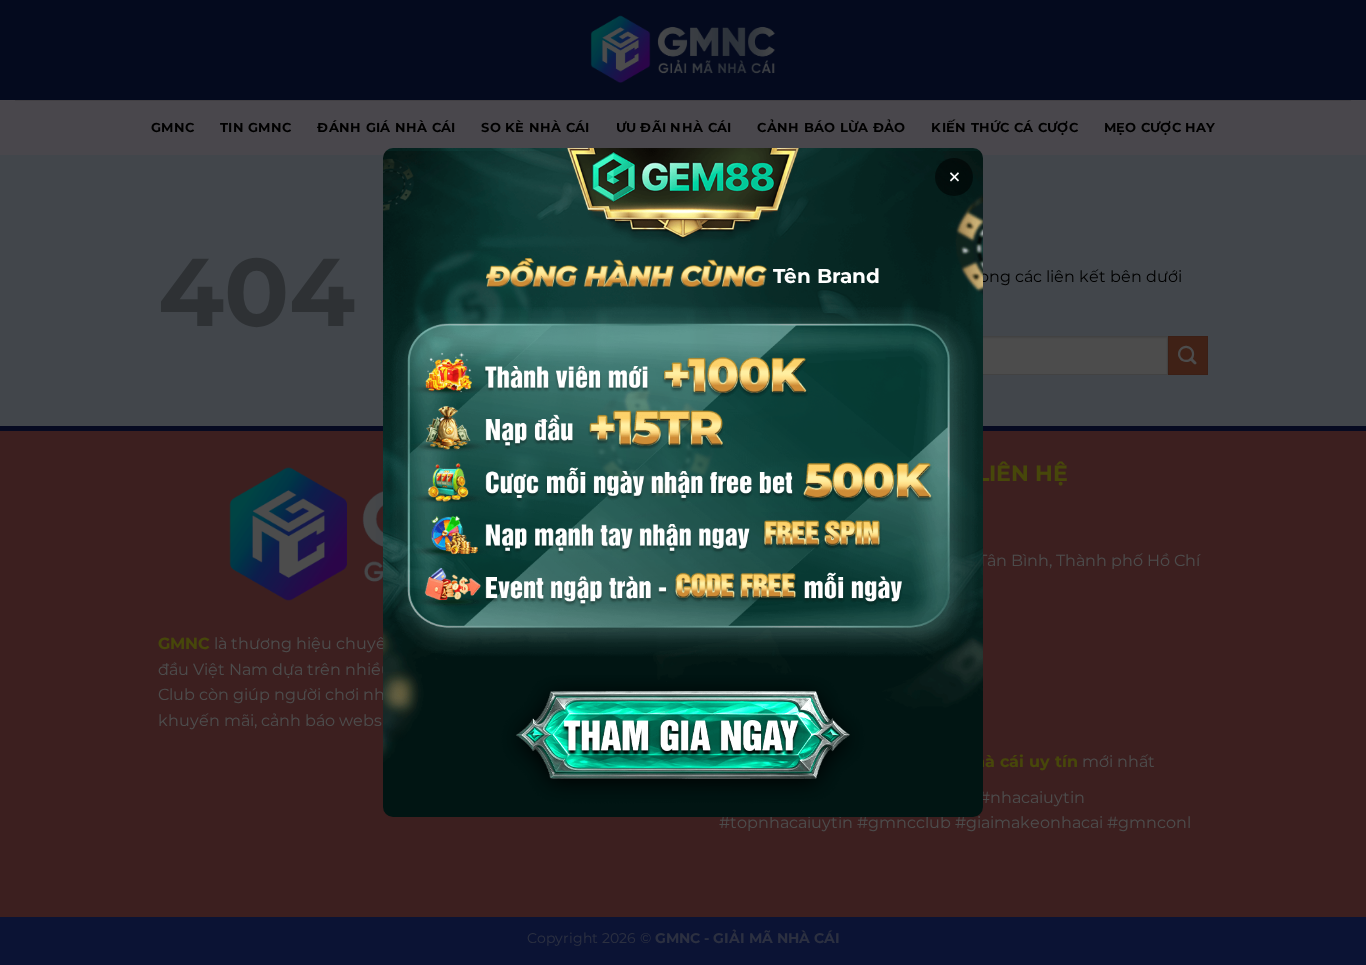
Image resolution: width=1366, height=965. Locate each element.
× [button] (954, 177)
